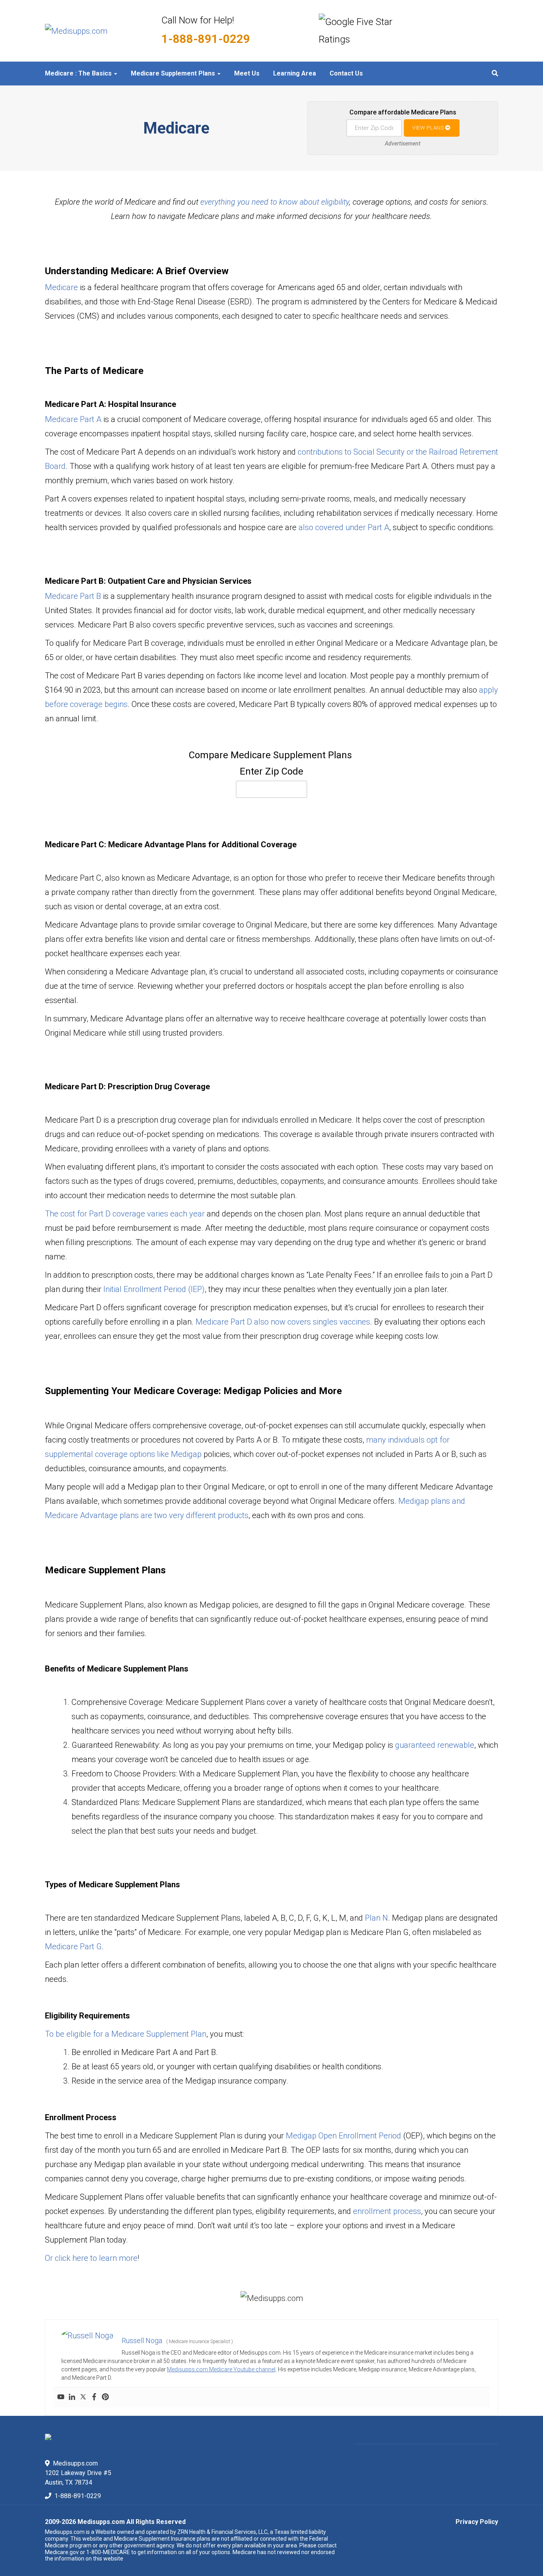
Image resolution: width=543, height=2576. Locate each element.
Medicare (61, 287)
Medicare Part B (73, 596)
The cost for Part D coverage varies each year (125, 1214)
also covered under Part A (344, 527)
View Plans (429, 128)
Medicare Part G (73, 1947)
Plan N (376, 1918)
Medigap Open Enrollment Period (343, 2136)
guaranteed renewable (435, 1745)
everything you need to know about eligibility (275, 202)
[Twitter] (83, 2397)
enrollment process (387, 2211)
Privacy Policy (477, 2522)
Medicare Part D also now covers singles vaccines (283, 1322)
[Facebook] (94, 2397)
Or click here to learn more (91, 2258)
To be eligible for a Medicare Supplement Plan (126, 2034)
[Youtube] (61, 2397)
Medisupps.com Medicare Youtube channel (221, 2369)
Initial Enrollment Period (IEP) (154, 1289)
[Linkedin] (72, 2397)
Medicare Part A (73, 419)
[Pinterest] (105, 2397)
